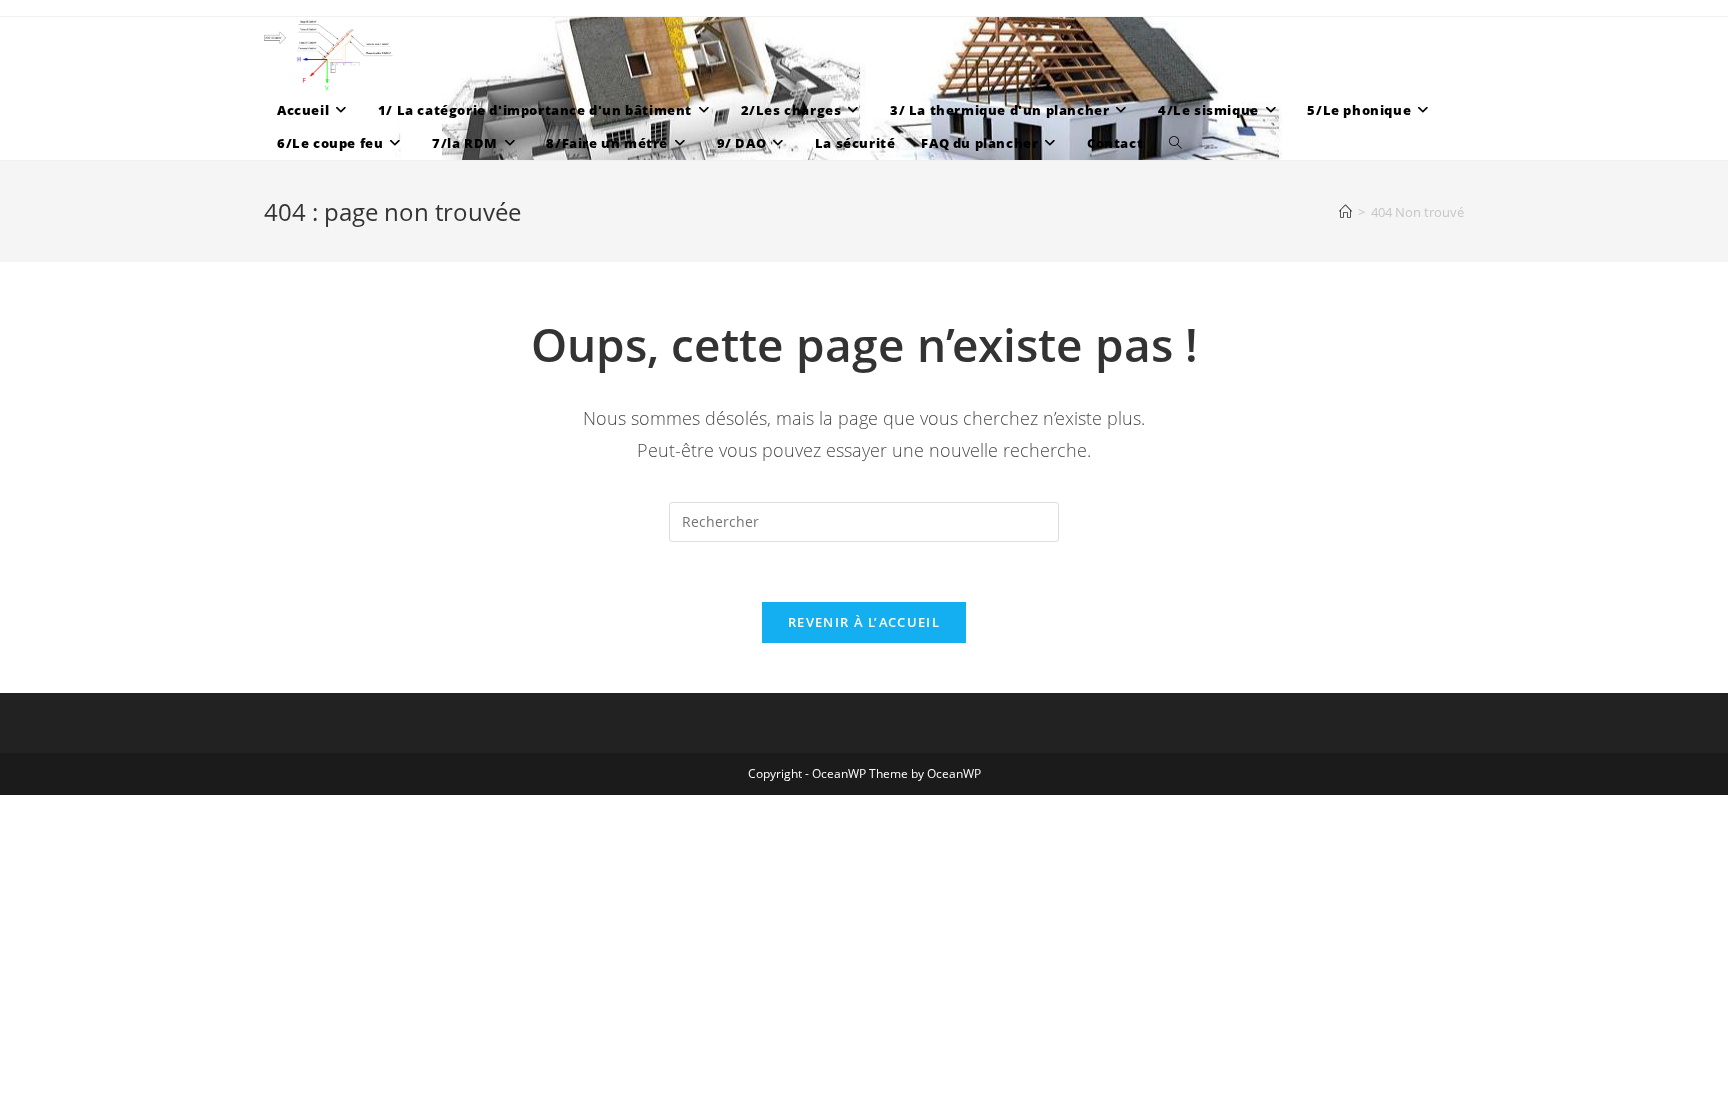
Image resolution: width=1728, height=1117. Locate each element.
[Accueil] (1345, 212)
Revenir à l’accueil (864, 622)
